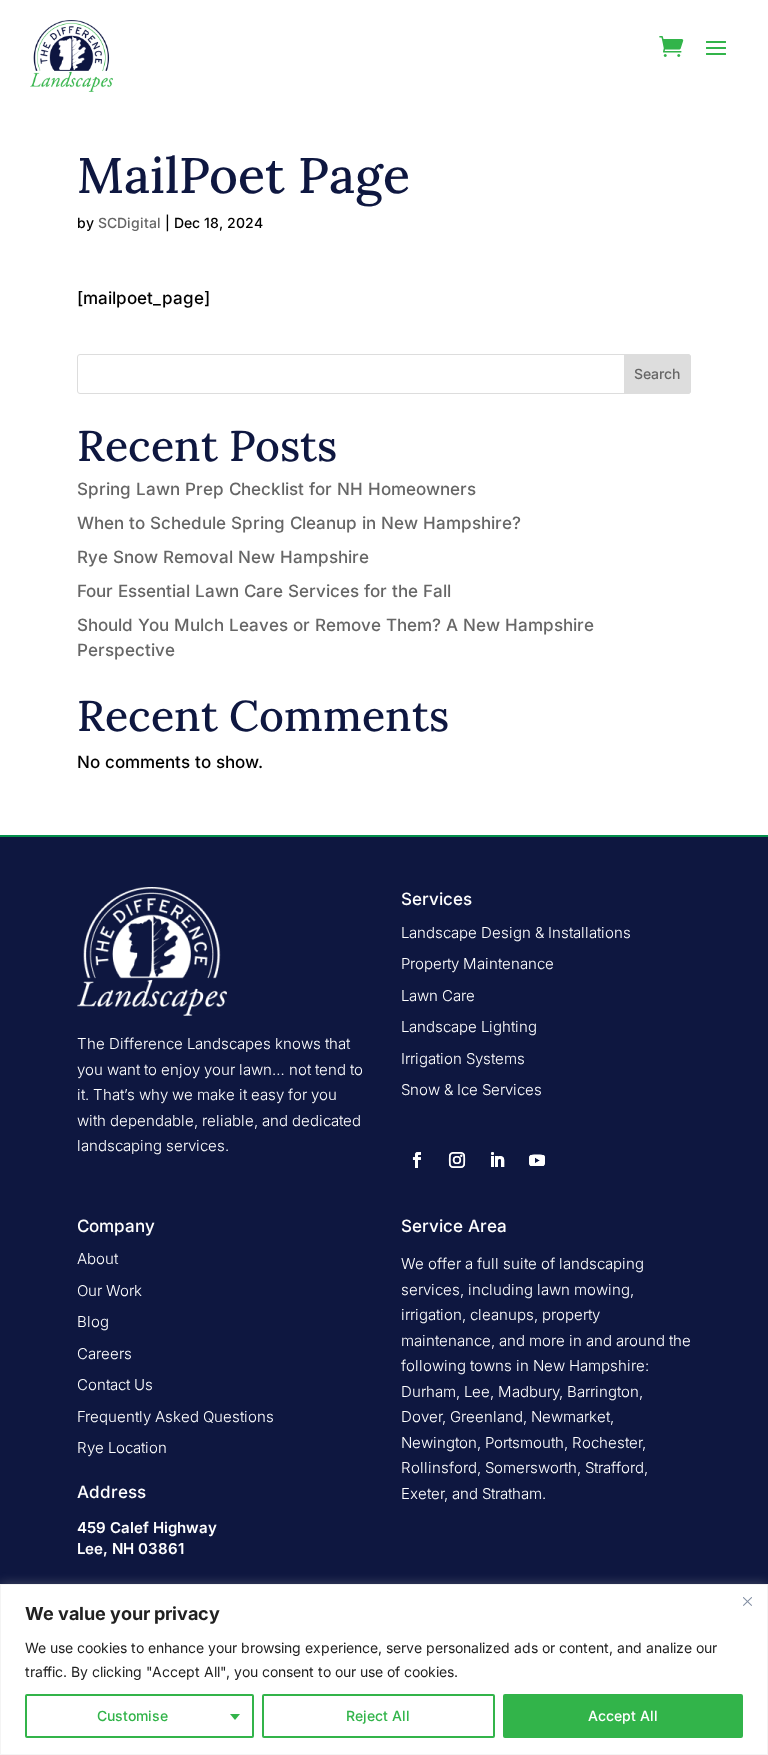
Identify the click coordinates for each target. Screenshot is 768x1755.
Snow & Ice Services (471, 1089)
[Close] (747, 1601)
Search (657, 373)
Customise (132, 1715)
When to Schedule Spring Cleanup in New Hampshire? (299, 523)
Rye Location (122, 1447)
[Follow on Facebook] (417, 1160)
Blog (93, 1321)
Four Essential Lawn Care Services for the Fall (264, 591)
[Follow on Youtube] (537, 1160)
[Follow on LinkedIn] (497, 1160)
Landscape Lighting (469, 1026)
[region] (384, 1669)
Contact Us (115, 1384)
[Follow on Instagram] (457, 1160)
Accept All (623, 1715)
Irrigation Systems (463, 1058)
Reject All (378, 1715)
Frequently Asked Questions (175, 1416)
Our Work (109, 1290)
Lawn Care (438, 995)
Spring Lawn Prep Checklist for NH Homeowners (276, 489)
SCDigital (129, 222)
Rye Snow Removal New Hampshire (223, 557)
